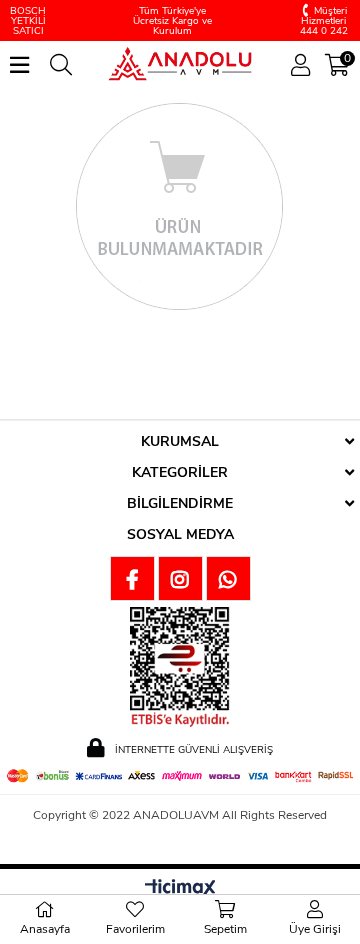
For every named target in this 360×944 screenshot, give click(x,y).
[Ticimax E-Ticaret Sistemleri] (180, 889)
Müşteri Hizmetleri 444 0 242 (324, 21)
